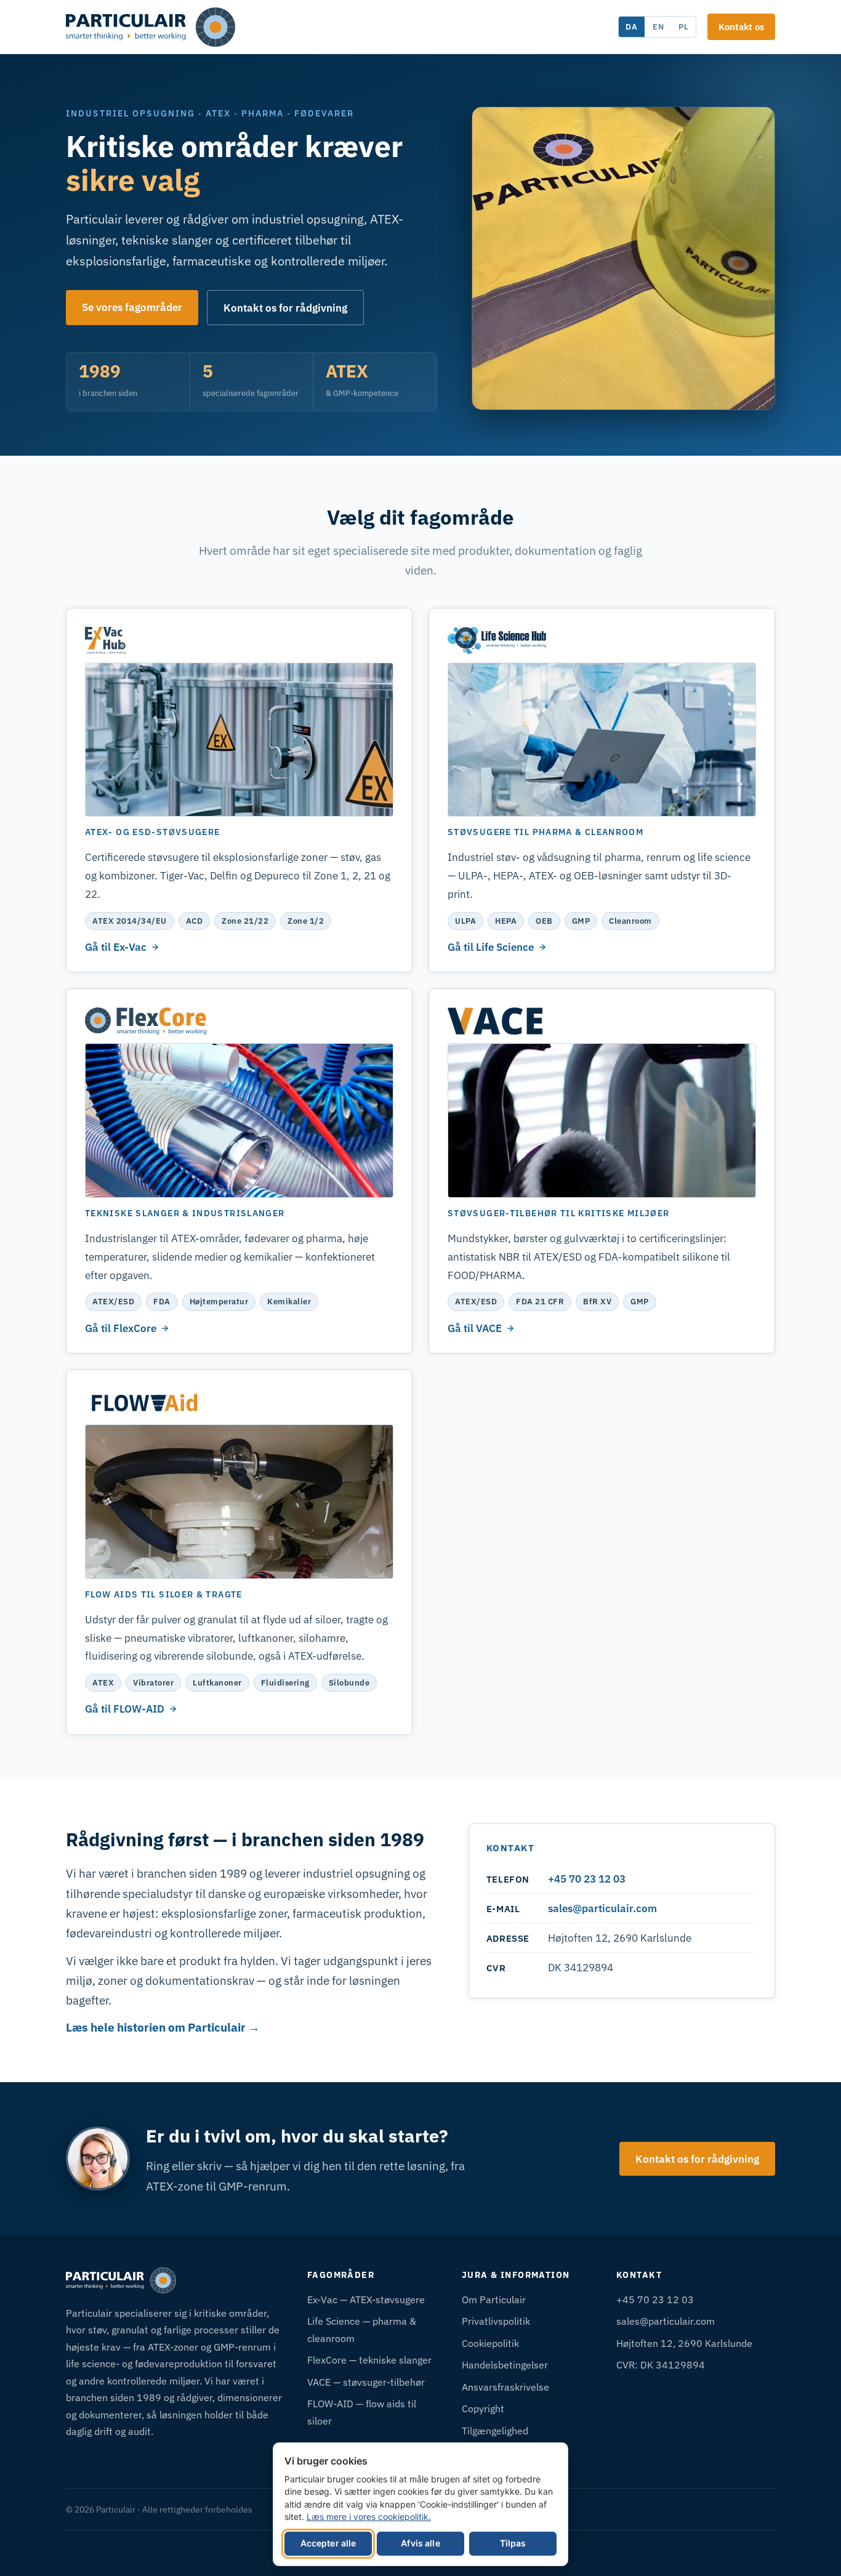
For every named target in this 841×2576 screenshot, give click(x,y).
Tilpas (513, 2543)
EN (658, 26)
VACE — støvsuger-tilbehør (366, 2382)
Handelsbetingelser (505, 2364)
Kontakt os (741, 26)
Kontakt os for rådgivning (285, 308)
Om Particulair (494, 2299)
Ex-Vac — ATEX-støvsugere (366, 2299)
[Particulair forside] (151, 27)
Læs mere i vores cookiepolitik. (369, 2517)
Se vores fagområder (132, 307)
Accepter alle (328, 2543)
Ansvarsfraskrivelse (505, 2387)
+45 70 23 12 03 (587, 1879)
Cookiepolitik (490, 2343)
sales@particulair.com (602, 1908)
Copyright (483, 2408)
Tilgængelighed (495, 2430)
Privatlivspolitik (496, 2321)
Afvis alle (420, 2543)
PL (684, 26)
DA (632, 26)
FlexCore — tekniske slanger (369, 2360)
